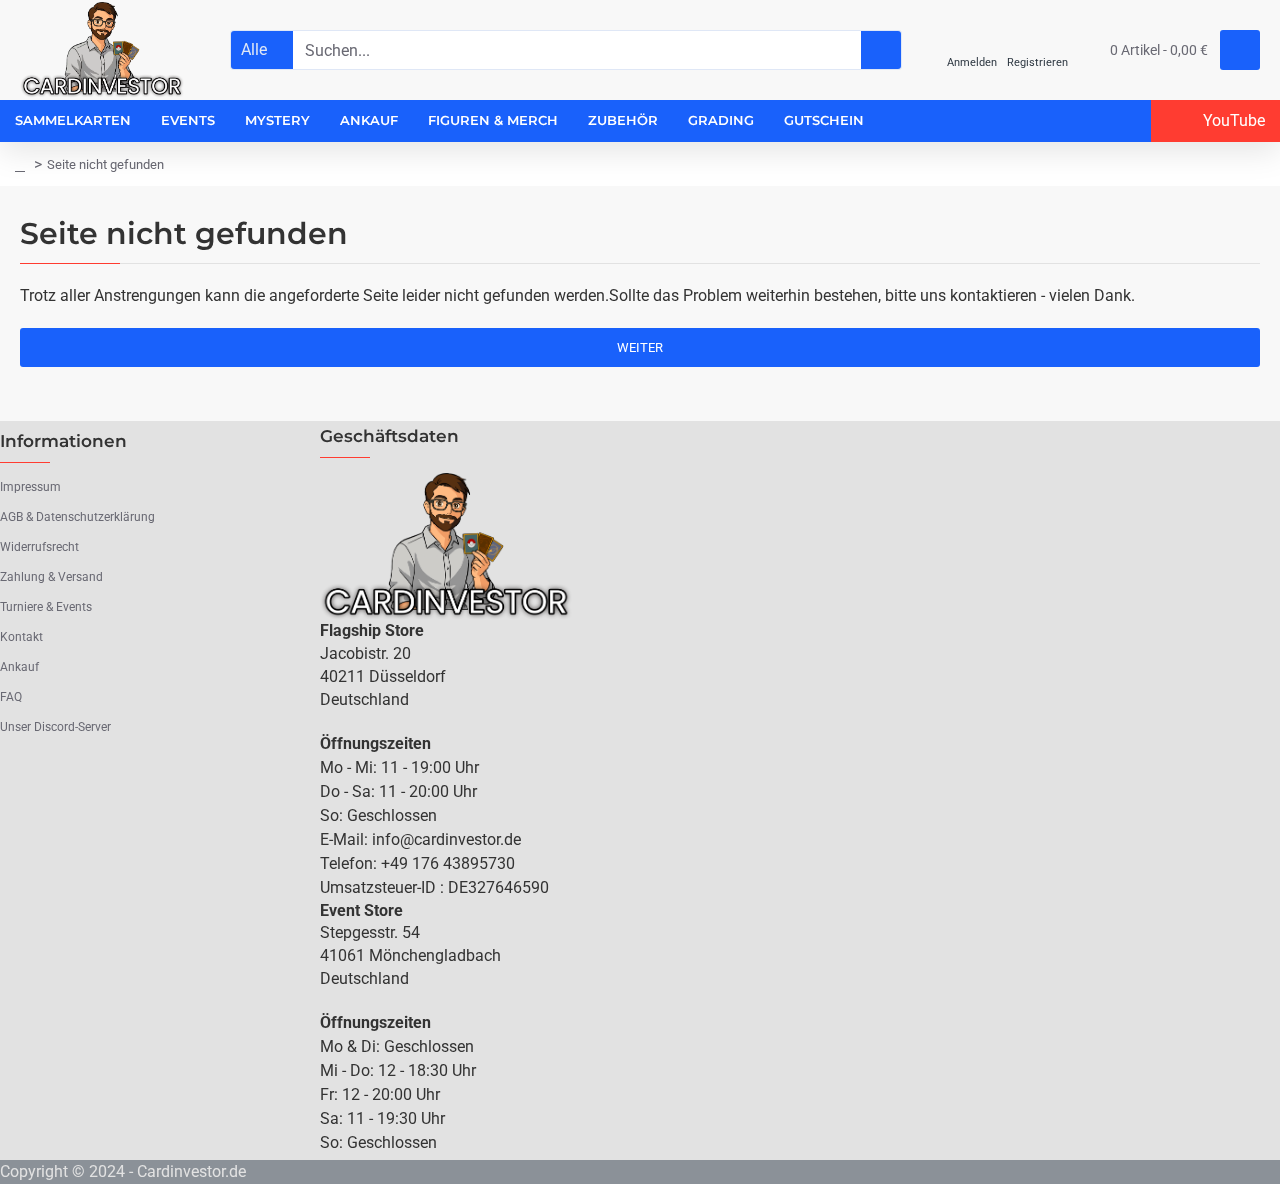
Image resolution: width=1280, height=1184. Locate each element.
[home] (20, 164)
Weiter (640, 347)
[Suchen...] (881, 50)
